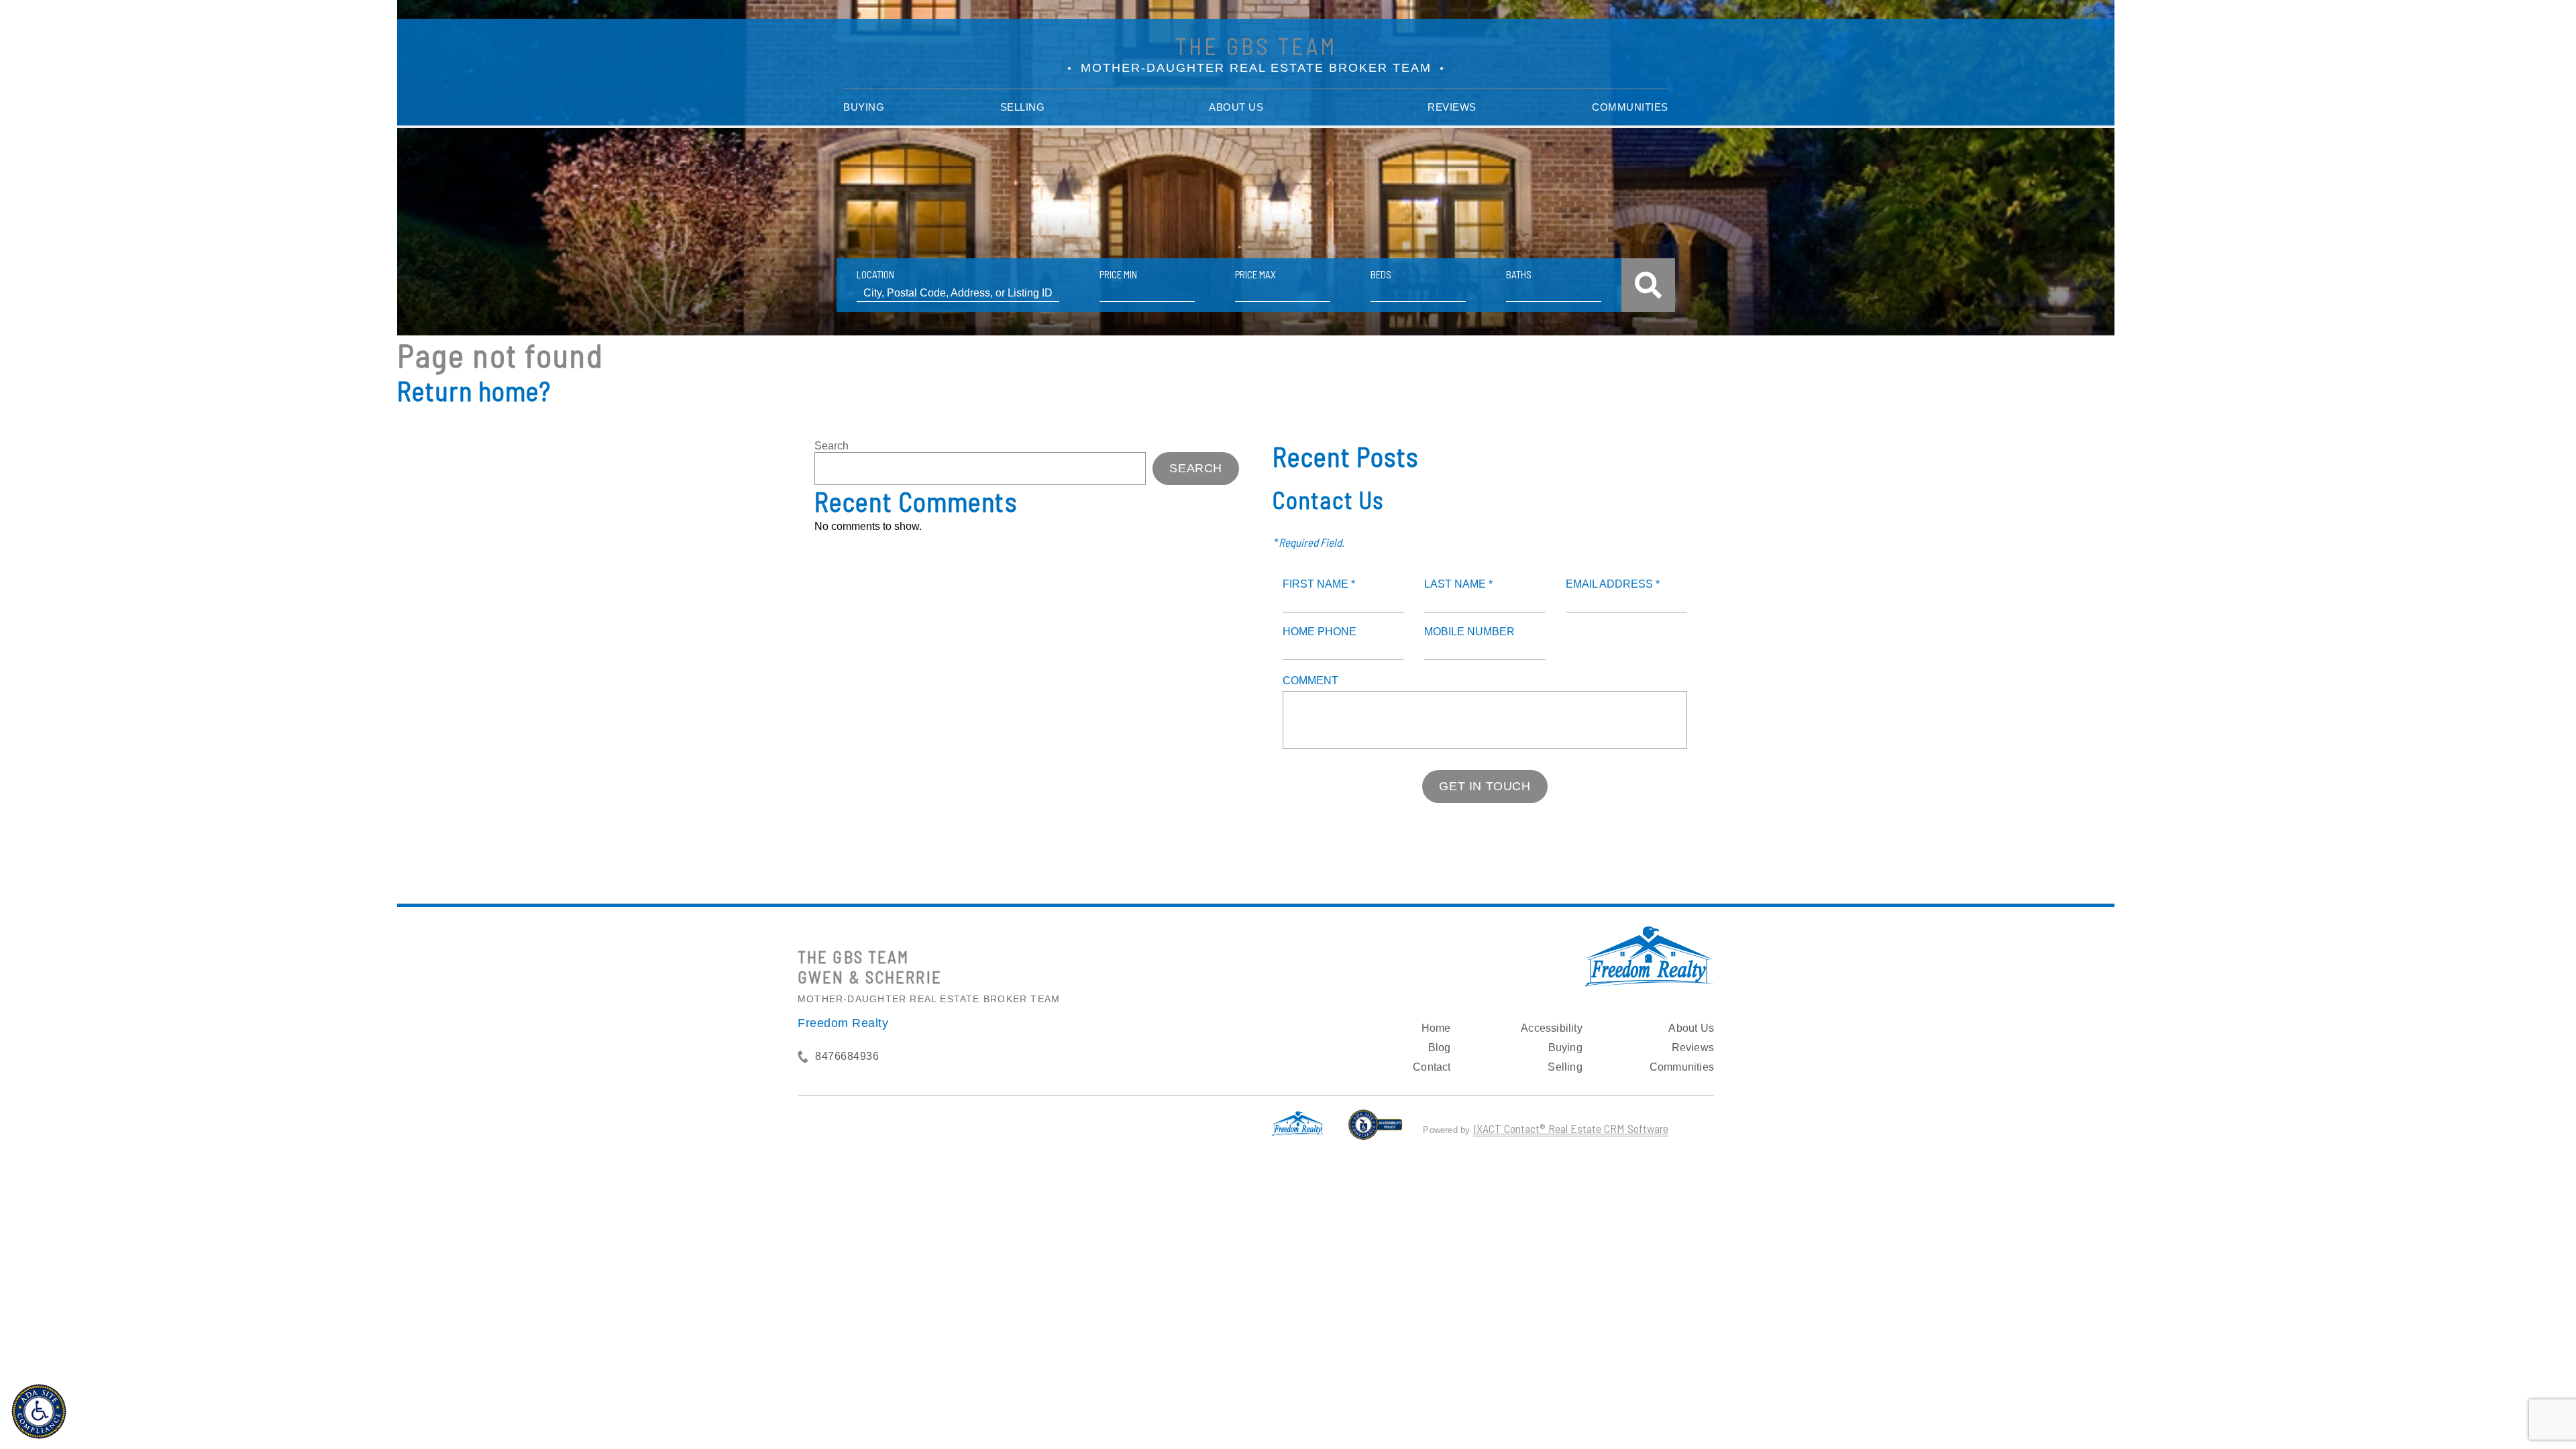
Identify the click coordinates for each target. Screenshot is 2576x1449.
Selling (1023, 107)
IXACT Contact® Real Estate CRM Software (1571, 1128)
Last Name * (1458, 584)
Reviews (1452, 107)
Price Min (1118, 274)
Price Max (1255, 274)
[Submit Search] (1648, 285)
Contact (1432, 1067)
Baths (1519, 274)
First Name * (1319, 584)
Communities (1630, 107)
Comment (1310, 681)
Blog (1440, 1048)
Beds (1381, 274)
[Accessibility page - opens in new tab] (1376, 1130)
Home (1436, 1028)
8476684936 (847, 1056)
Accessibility (1552, 1028)
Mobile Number (1469, 632)
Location (875, 274)
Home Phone (1320, 632)
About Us (1236, 107)
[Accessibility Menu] (39, 1411)
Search (831, 446)
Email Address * (1613, 584)
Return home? (474, 390)
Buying (864, 107)
